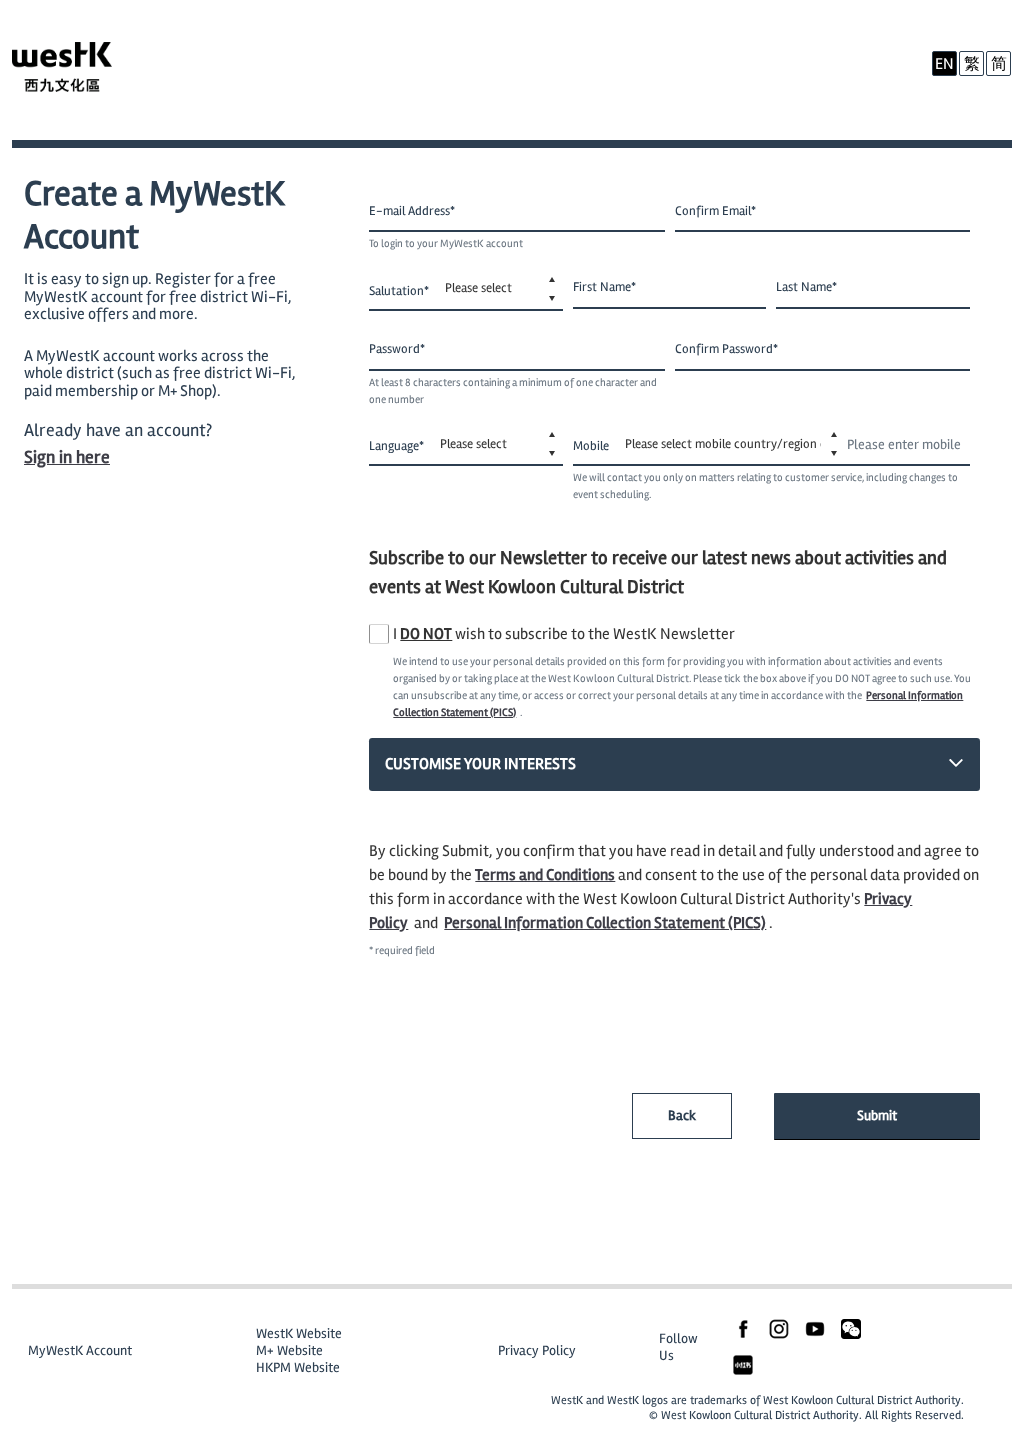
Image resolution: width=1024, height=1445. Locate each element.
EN (944, 64)
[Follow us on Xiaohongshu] (743, 1363)
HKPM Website (298, 1367)
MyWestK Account (80, 1350)
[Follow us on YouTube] (815, 1327)
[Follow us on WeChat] (851, 1327)
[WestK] (82, 70)
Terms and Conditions (545, 875)
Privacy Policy (537, 1350)
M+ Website (289, 1350)
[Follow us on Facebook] (743, 1327)
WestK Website (299, 1333)
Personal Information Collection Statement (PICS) (605, 923)
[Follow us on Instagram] (779, 1327)
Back (682, 1115)
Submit (877, 1115)
